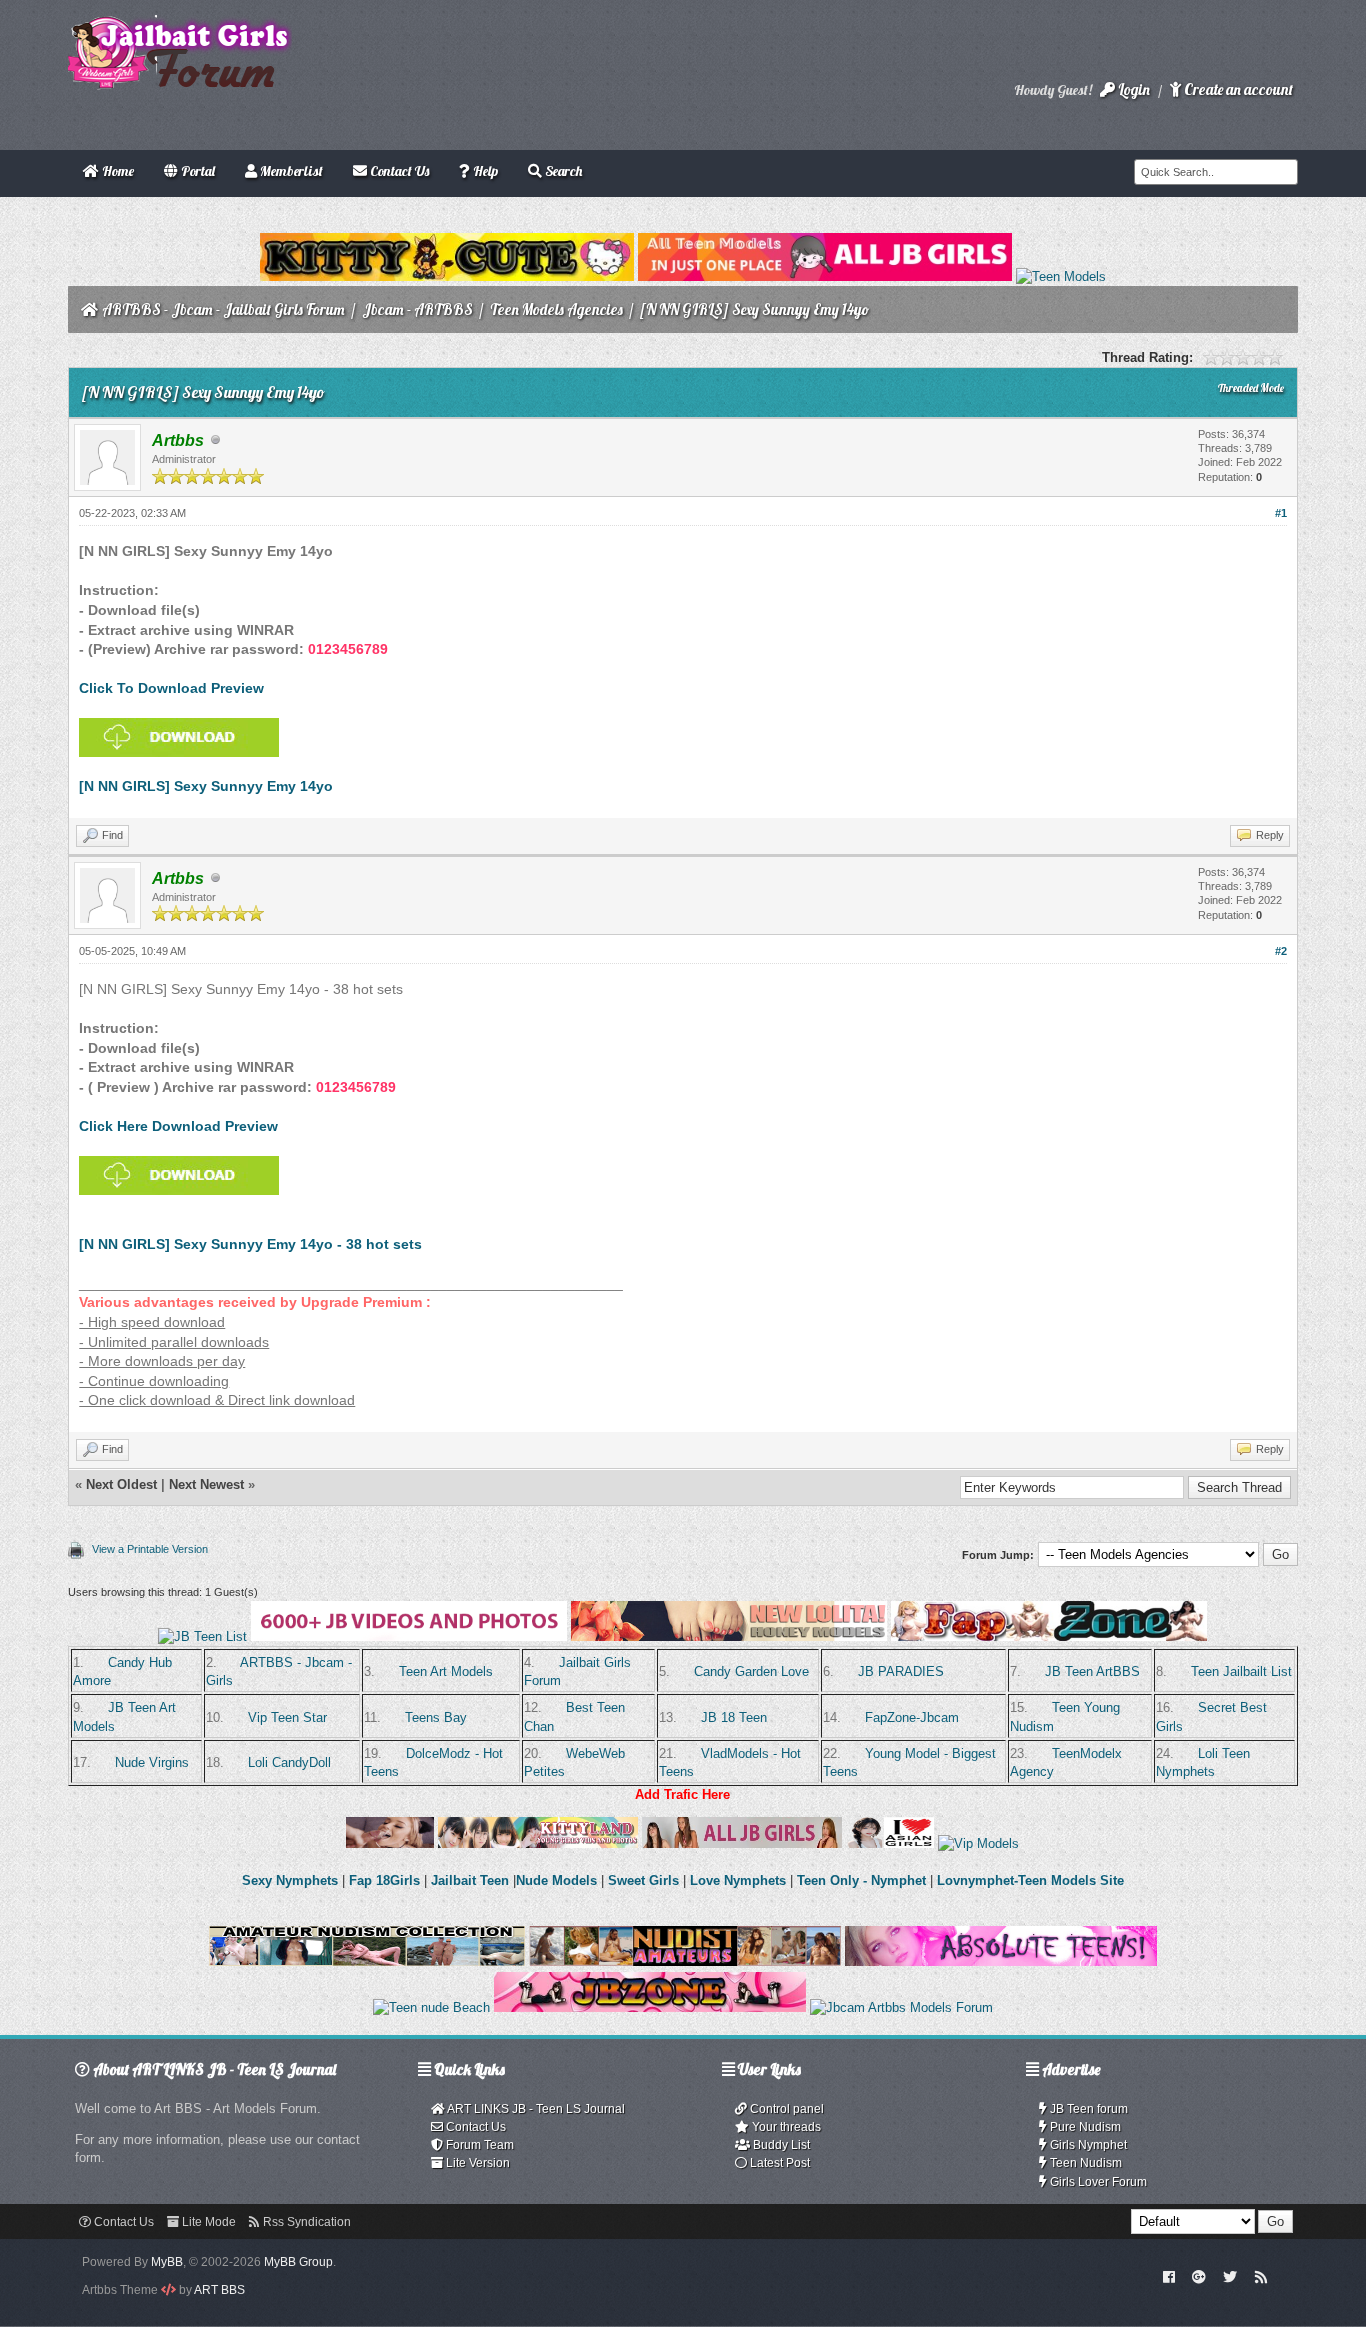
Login (1132, 89)
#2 (1281, 951)
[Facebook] (1168, 2276)
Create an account (1237, 89)
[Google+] (1199, 2276)
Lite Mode (207, 2222)
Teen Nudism (1084, 2163)
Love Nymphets (738, 1880)
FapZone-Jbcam (912, 1717)
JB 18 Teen (734, 1717)
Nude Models (556, 1880)
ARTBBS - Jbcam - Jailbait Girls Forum (223, 309)
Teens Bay (436, 1717)
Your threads (785, 2127)
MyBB (167, 2262)
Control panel (785, 2109)
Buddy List (780, 2145)
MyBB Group (298, 2262)
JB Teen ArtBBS (1092, 1671)
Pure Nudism (1084, 2127)
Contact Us (474, 2127)
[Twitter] (1230, 2276)
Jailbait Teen (470, 1880)
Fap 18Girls (384, 1880)
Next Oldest (121, 1484)
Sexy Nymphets (292, 1880)
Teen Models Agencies (556, 309)
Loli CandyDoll (289, 1762)
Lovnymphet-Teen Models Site (1030, 1880)
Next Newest (206, 1484)
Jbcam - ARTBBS (417, 309)
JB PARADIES (901, 1671)
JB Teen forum (1087, 2109)
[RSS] (1261, 2276)
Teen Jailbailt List (1241, 1671)
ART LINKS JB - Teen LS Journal (535, 2109)
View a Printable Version (150, 1549)
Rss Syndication (305, 2222)
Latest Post (778, 2163)
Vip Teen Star (287, 1717)
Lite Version (476, 2163)
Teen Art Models (446, 1671)
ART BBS (219, 2290)
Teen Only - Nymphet (861, 1880)
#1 (1281, 513)
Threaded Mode (1251, 388)
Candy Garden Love (751, 1671)
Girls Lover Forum (1097, 2182)
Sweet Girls (643, 1880)
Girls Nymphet (1087, 2145)
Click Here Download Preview (178, 1126)
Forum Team (478, 2145)
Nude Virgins (152, 1762)
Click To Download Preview (171, 688)
